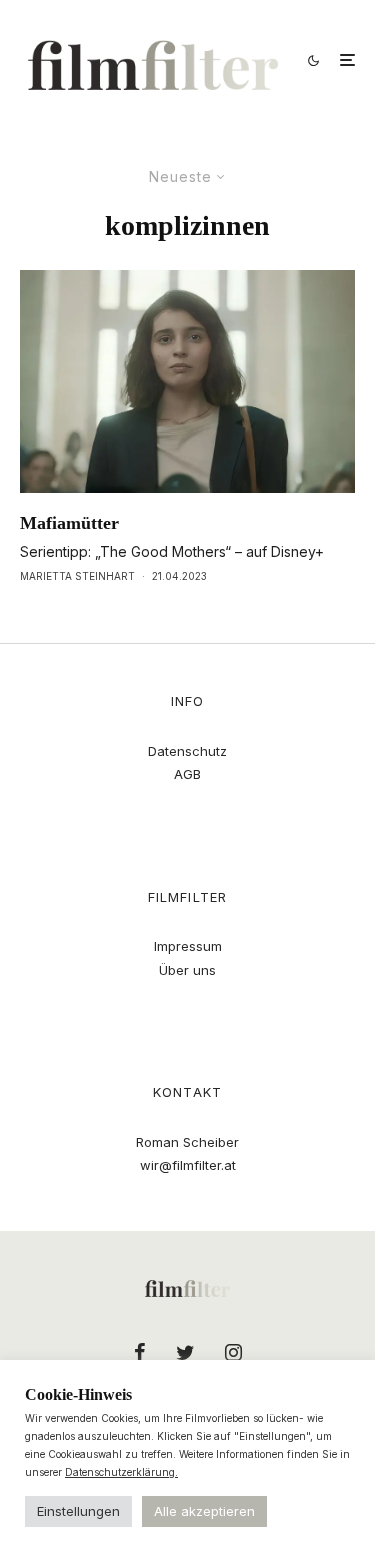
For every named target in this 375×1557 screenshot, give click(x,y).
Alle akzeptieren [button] (204, 1511)
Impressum (188, 946)
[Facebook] (140, 1352)
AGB (187, 774)
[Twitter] (185, 1352)
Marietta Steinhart (77, 576)
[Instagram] (233, 1352)
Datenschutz (187, 751)
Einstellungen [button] (78, 1511)
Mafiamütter (69, 523)
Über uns (187, 970)
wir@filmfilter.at (188, 1165)
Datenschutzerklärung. (121, 1472)
